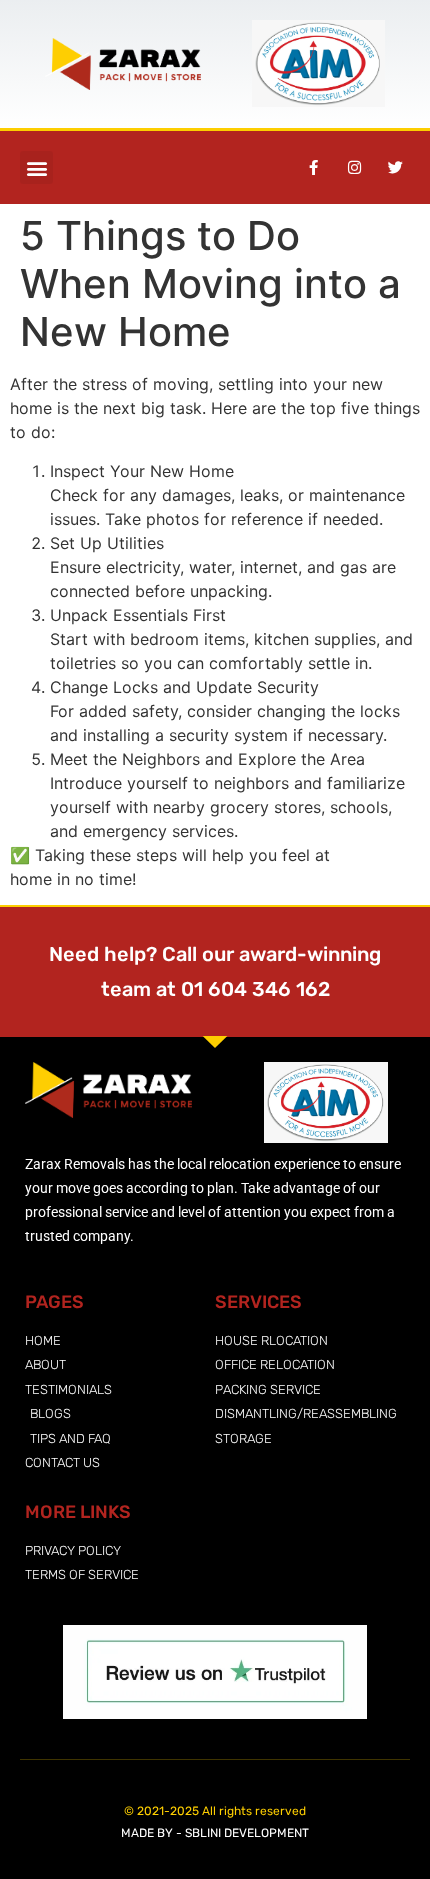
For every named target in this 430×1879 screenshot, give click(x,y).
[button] (36, 167)
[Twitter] (395, 168)
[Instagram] (354, 168)
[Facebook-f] (313, 168)
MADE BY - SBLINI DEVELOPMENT (215, 1833)
